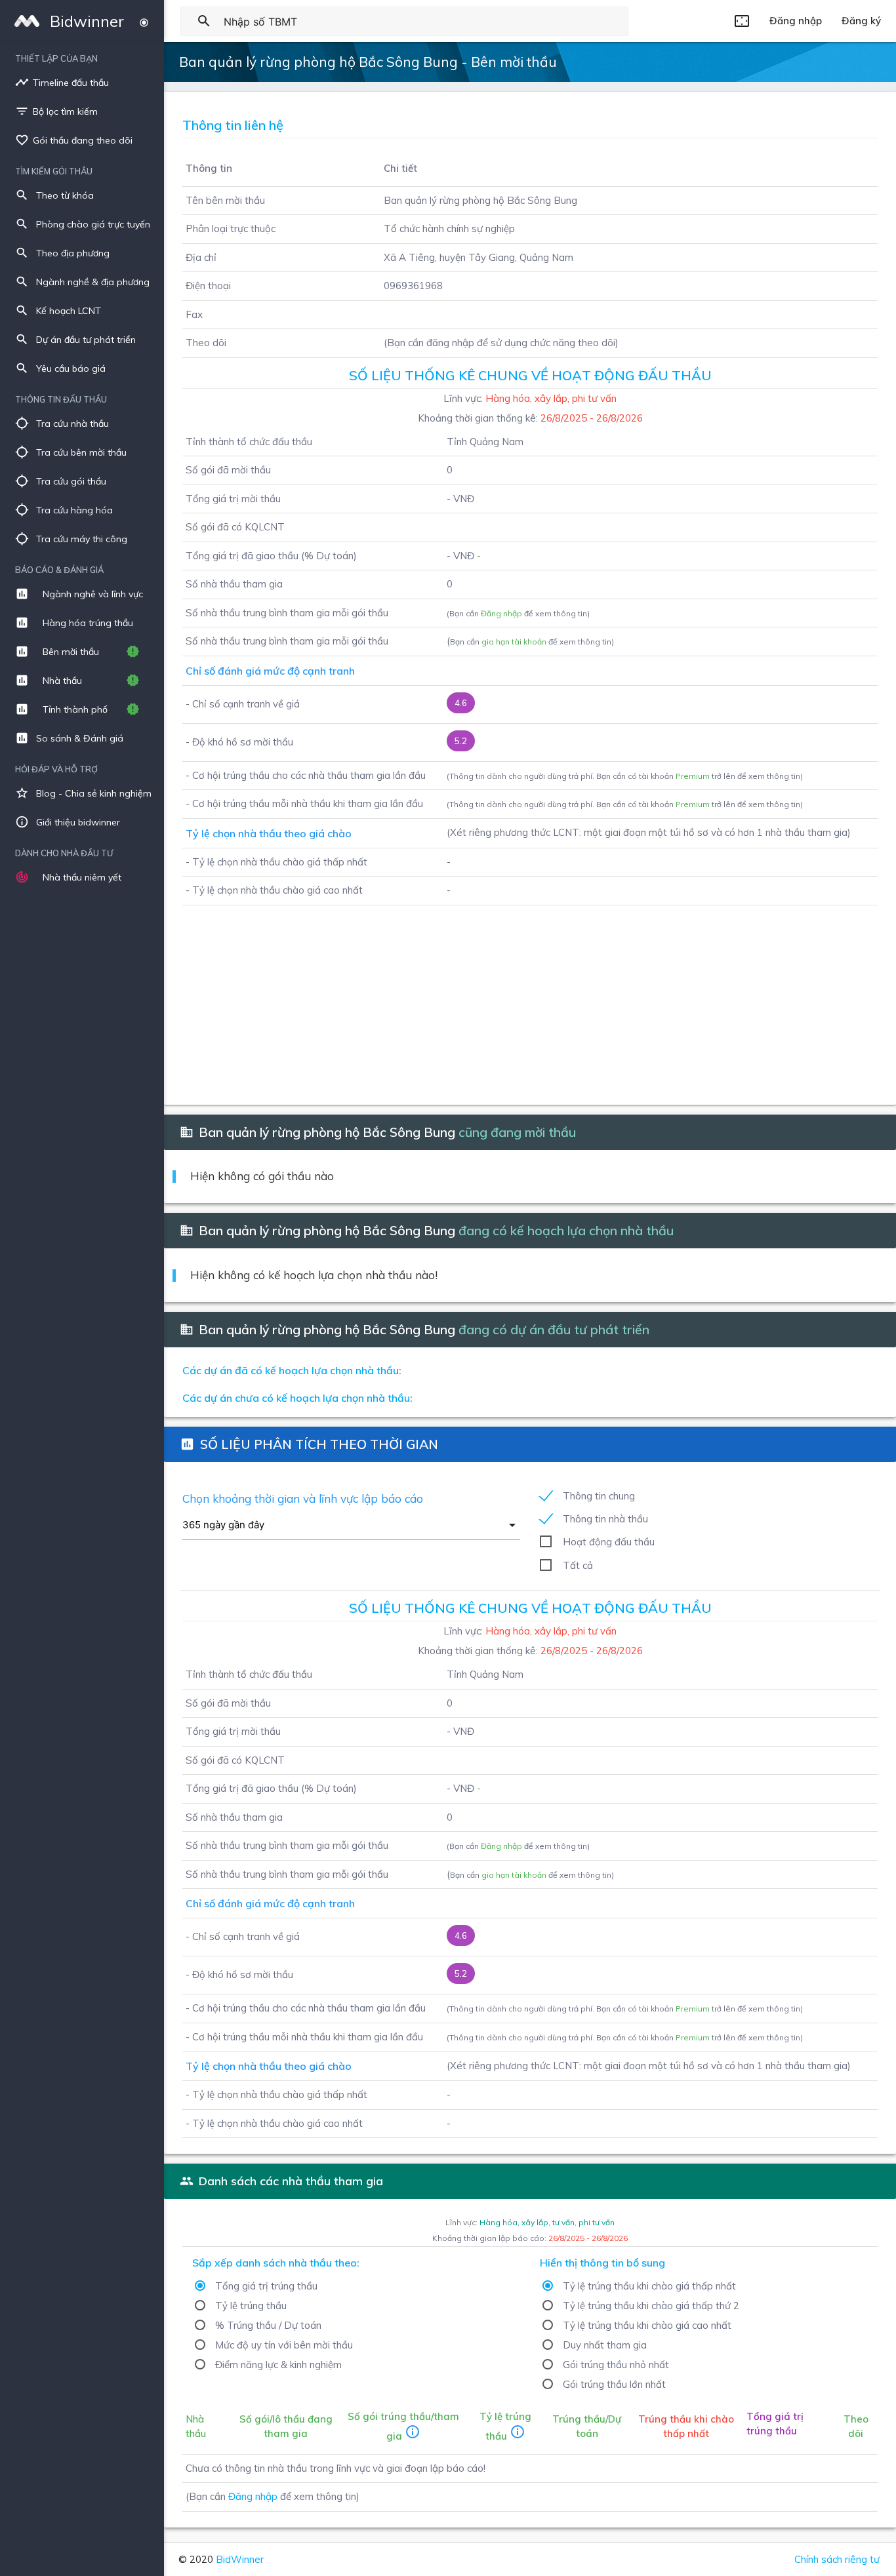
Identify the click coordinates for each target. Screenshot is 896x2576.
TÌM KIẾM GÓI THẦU (54, 171)
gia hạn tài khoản (514, 642)
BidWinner (240, 2559)
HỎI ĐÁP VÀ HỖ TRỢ (56, 769)
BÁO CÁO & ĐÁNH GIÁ (59, 570)
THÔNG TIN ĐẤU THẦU (61, 399)
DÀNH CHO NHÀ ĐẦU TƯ (64, 853)
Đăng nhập (501, 613)
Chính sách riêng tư (837, 2559)
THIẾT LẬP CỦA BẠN (56, 58)
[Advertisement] (530, 997)
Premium (693, 776)
